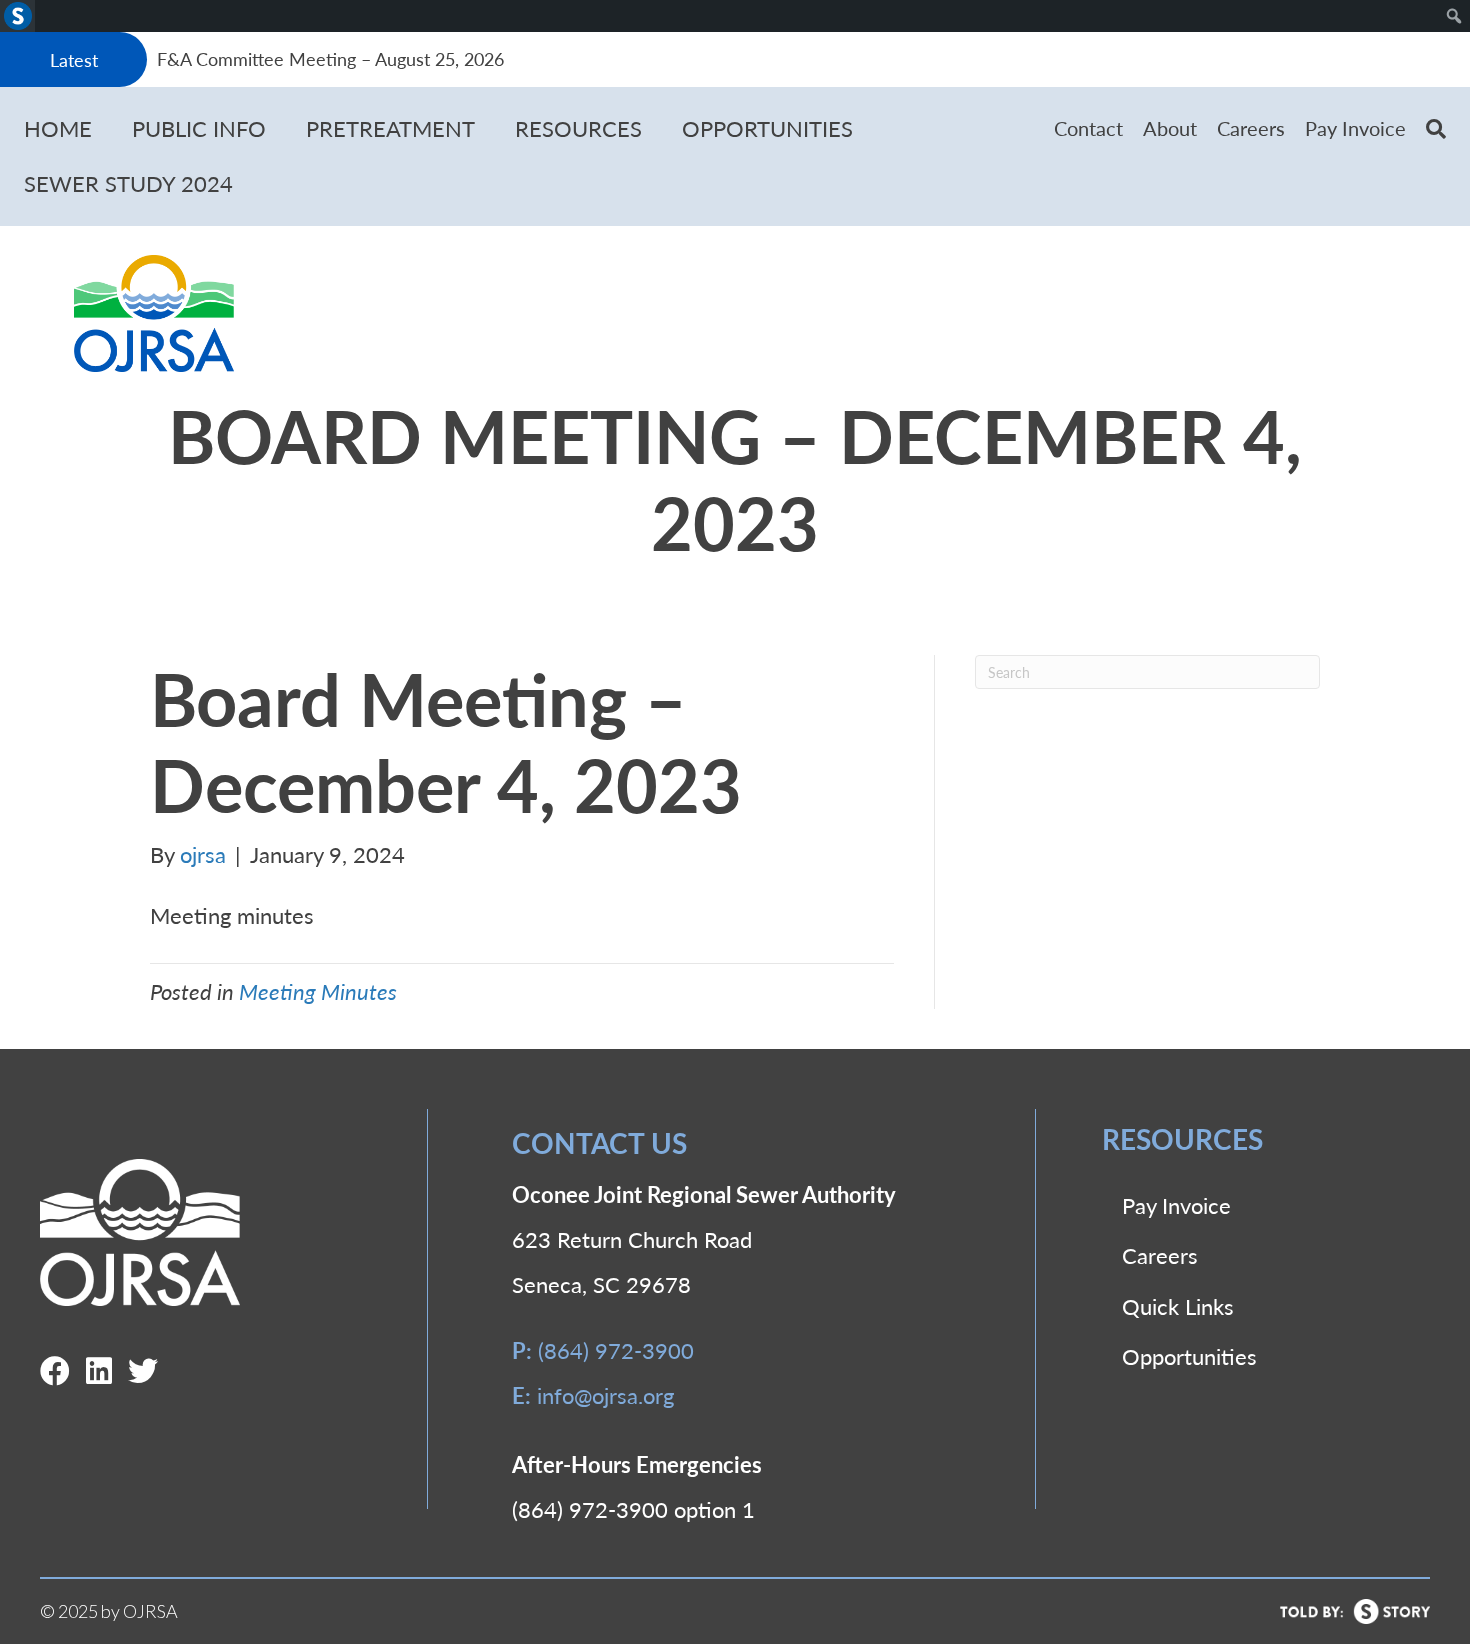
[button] (1436, 128)
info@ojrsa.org (605, 1395)
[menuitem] (17, 16)
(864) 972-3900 (616, 1350)
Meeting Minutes (318, 991)
